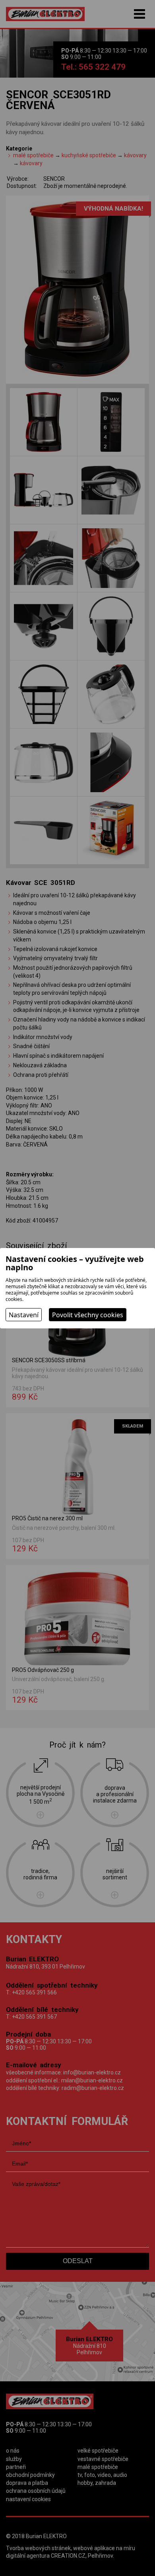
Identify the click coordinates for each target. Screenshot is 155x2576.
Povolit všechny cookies (88, 1315)
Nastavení (24, 1315)
